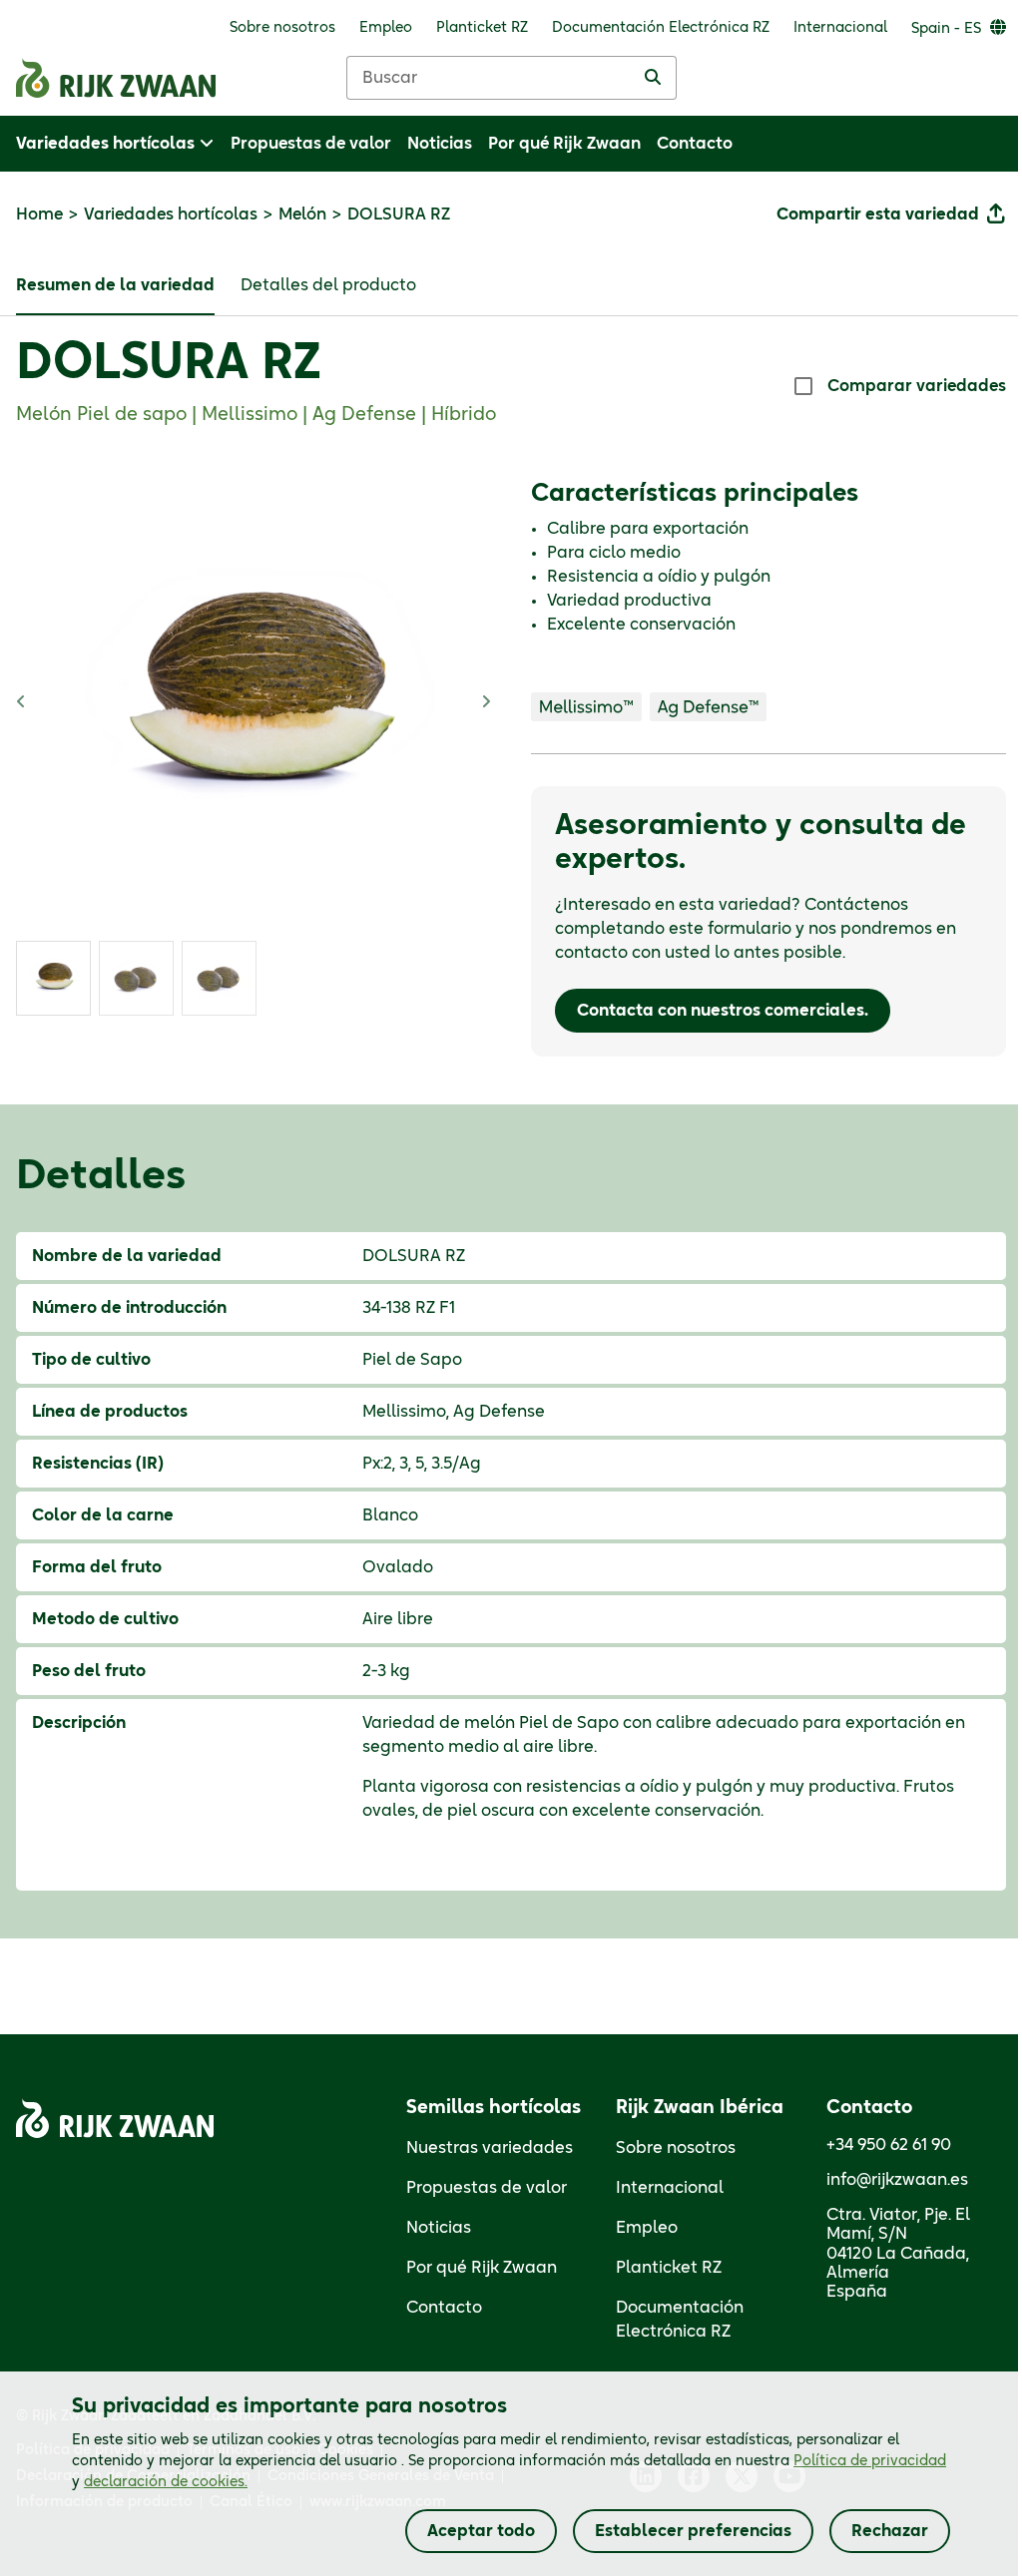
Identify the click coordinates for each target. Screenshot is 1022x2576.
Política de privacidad (870, 2461)
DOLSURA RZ (169, 364)
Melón (302, 215)
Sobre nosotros (676, 2148)
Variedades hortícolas (171, 215)
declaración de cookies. (166, 2482)
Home (39, 215)
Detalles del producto (328, 285)
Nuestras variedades (490, 2148)
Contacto (444, 2308)
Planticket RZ (669, 2268)
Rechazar (890, 2531)
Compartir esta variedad (878, 215)
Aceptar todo (481, 2531)
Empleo (647, 2228)
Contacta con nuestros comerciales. (723, 1011)
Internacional (670, 2188)
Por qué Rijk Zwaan (482, 2268)
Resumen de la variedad (115, 285)
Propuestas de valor (487, 2188)
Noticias (439, 2228)
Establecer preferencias (693, 2531)
